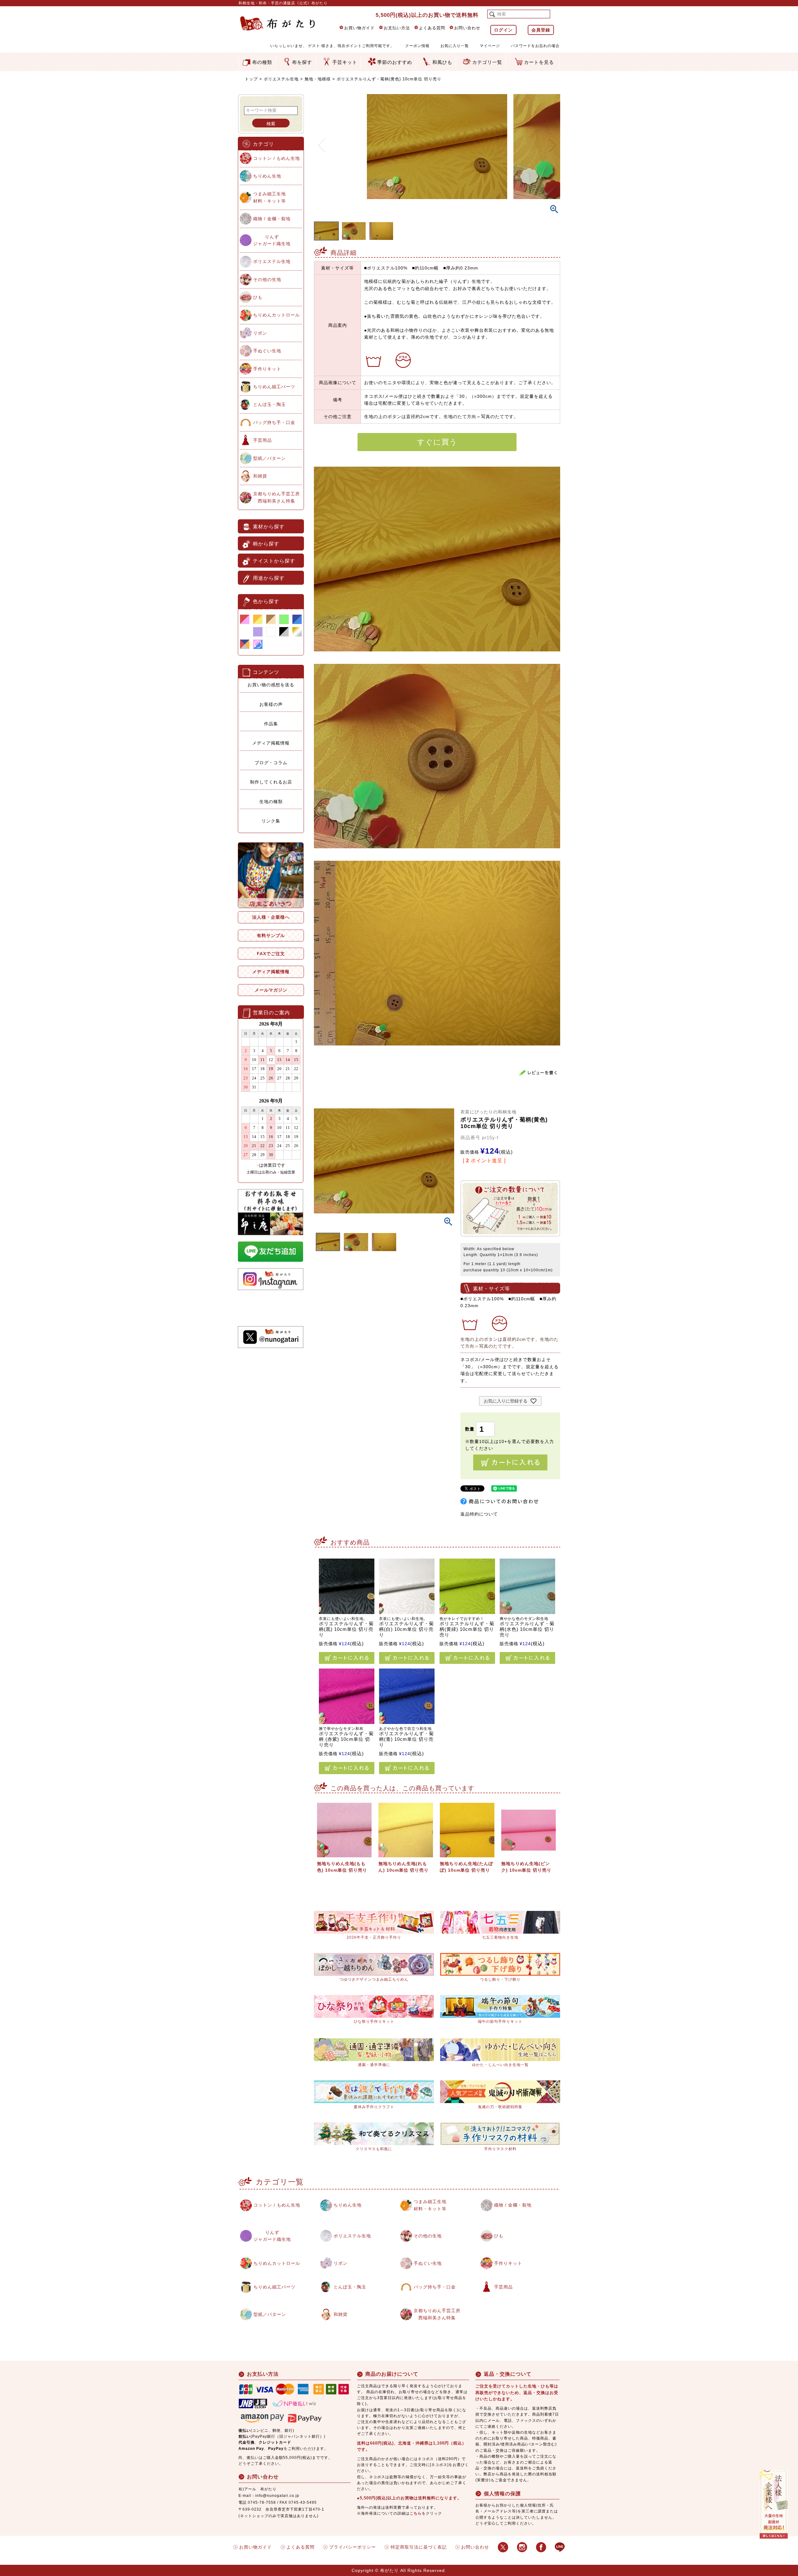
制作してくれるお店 (271, 782)
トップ (251, 79)
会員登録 (541, 30)
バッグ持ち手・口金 (274, 422)
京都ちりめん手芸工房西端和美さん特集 (276, 497)
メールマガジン (271, 990)
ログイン (503, 30)
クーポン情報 (417, 46)
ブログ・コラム (271, 763)
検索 (271, 124)
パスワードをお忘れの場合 (535, 46)
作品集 (271, 724)
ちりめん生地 (267, 176)
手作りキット (267, 369)
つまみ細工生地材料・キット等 (269, 197)
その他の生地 (267, 279)
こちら (416, 2513)
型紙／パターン (269, 458)
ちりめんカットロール (276, 315)
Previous (321, 141)
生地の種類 (271, 802)
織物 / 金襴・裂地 (272, 219)
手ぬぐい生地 (267, 351)
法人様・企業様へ (271, 917)
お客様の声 (271, 704)
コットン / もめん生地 (276, 158)
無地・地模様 (318, 79)
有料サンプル (271, 936)
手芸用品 (262, 440)
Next (553, 141)
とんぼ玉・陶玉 (269, 404)
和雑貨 (260, 476)
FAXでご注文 (271, 954)
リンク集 (271, 821)
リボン (260, 333)
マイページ (490, 46)
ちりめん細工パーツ (274, 387)
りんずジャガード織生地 (272, 240)
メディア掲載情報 (271, 743)
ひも (258, 297)
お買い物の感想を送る (271, 685)
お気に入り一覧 (455, 46)
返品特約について (479, 1514)
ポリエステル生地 (281, 79)
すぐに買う (437, 442)
